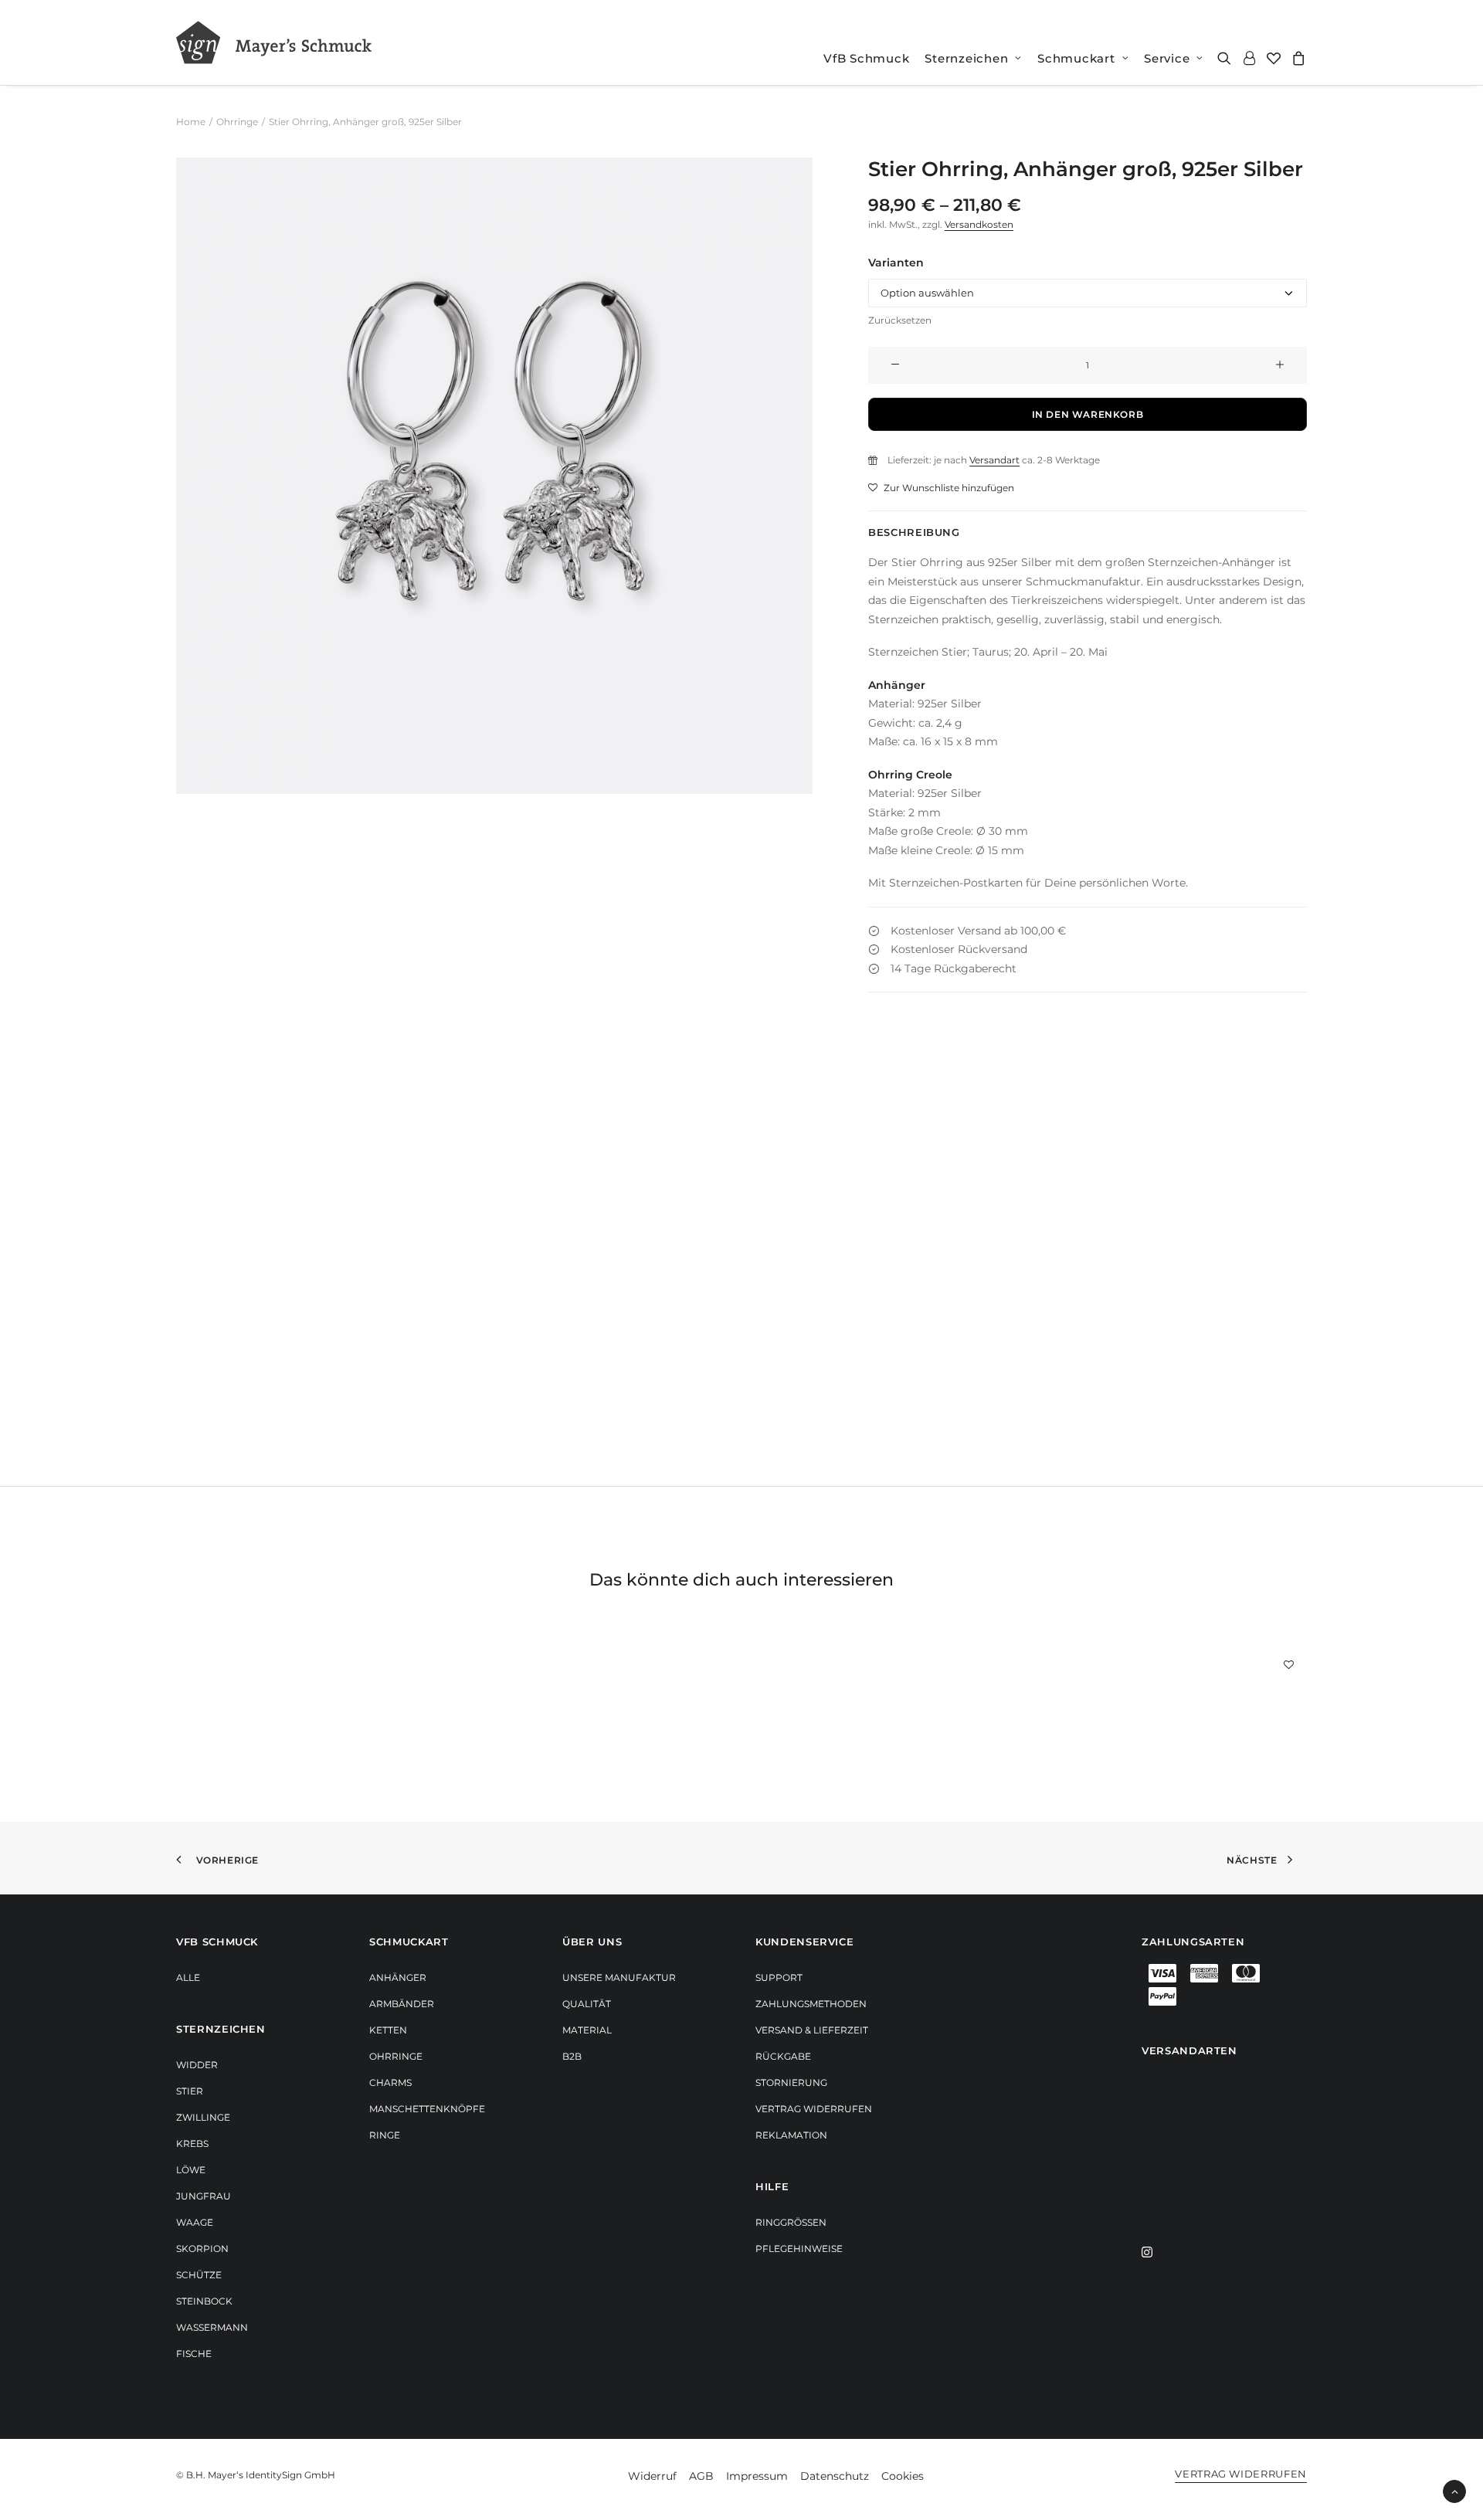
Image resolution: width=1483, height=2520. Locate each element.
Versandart (994, 460)
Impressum (757, 2476)
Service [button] (1167, 58)
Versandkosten (979, 224)
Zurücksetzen (900, 320)
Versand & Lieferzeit (812, 2030)
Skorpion (202, 2249)
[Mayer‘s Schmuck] (274, 42)
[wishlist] (1274, 58)
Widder (197, 2065)
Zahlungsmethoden (811, 2004)
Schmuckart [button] (1076, 58)
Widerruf (652, 2476)
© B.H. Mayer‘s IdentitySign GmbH (256, 2475)
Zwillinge (203, 2117)
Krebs (192, 2144)
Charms (390, 2082)
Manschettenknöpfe (427, 2109)
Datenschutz (835, 2476)
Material (587, 2030)
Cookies (903, 2476)
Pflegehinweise (799, 2249)
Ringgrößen (791, 2222)
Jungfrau (204, 2196)
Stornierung (791, 2082)
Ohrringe (237, 122)
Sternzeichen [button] (966, 58)
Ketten (388, 2030)
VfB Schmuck (866, 58)
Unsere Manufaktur (619, 1977)
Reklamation (791, 2135)
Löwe (191, 2170)
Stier (190, 2091)
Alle (188, 1977)
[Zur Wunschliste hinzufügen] (1289, 1664)
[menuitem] (866, 58)
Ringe (385, 2135)
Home (191, 122)
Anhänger (398, 1977)
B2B (572, 2056)
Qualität (587, 2004)
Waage (195, 2222)
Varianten (896, 263)
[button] (1227, 58)
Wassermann (212, 2327)
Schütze (199, 2275)
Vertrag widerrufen (814, 2109)
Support (779, 1977)
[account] (1249, 58)
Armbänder (402, 2004)
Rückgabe (783, 2056)
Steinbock (204, 2301)
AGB (701, 2476)
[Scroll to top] (1454, 2491)
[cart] (1296, 58)
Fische (194, 2354)
